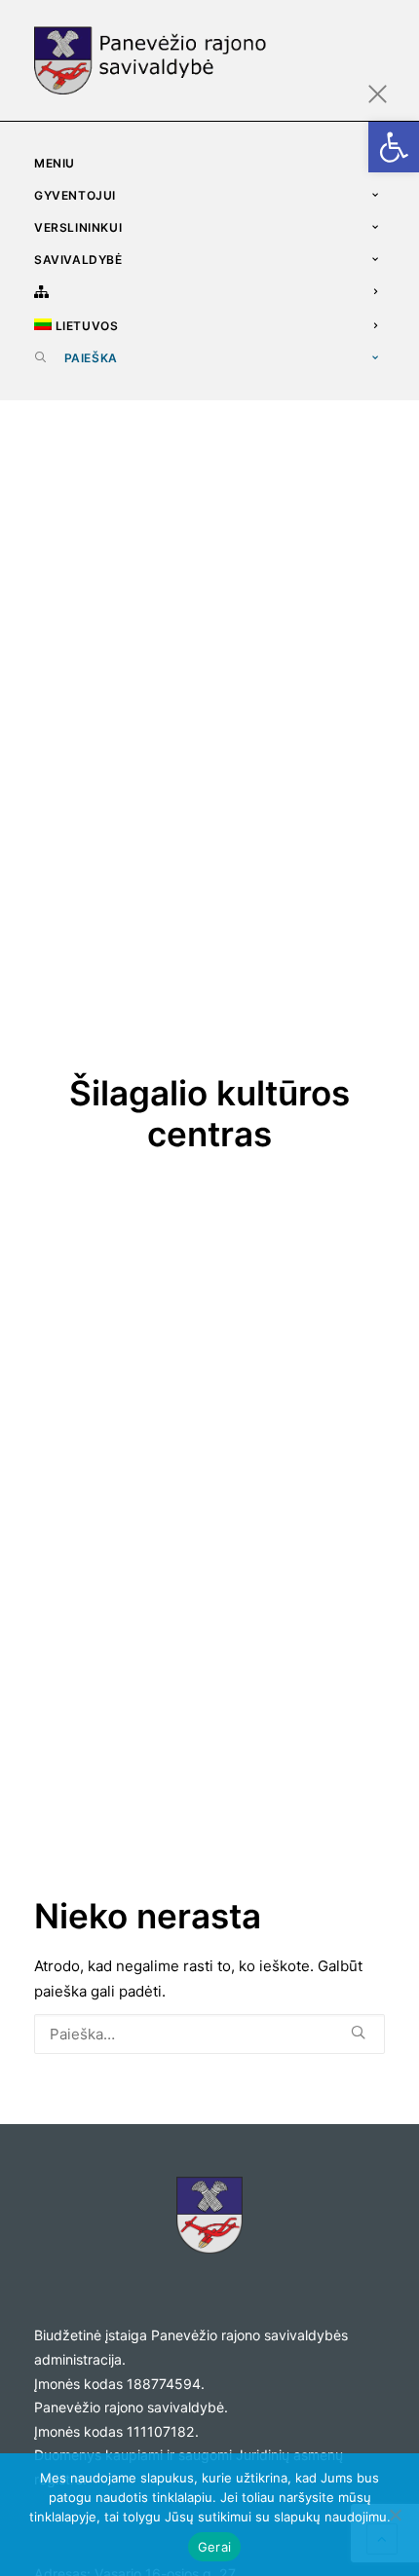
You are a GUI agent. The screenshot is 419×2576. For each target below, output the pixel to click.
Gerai (214, 2547)
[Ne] (395, 2515)
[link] (394, 147)
